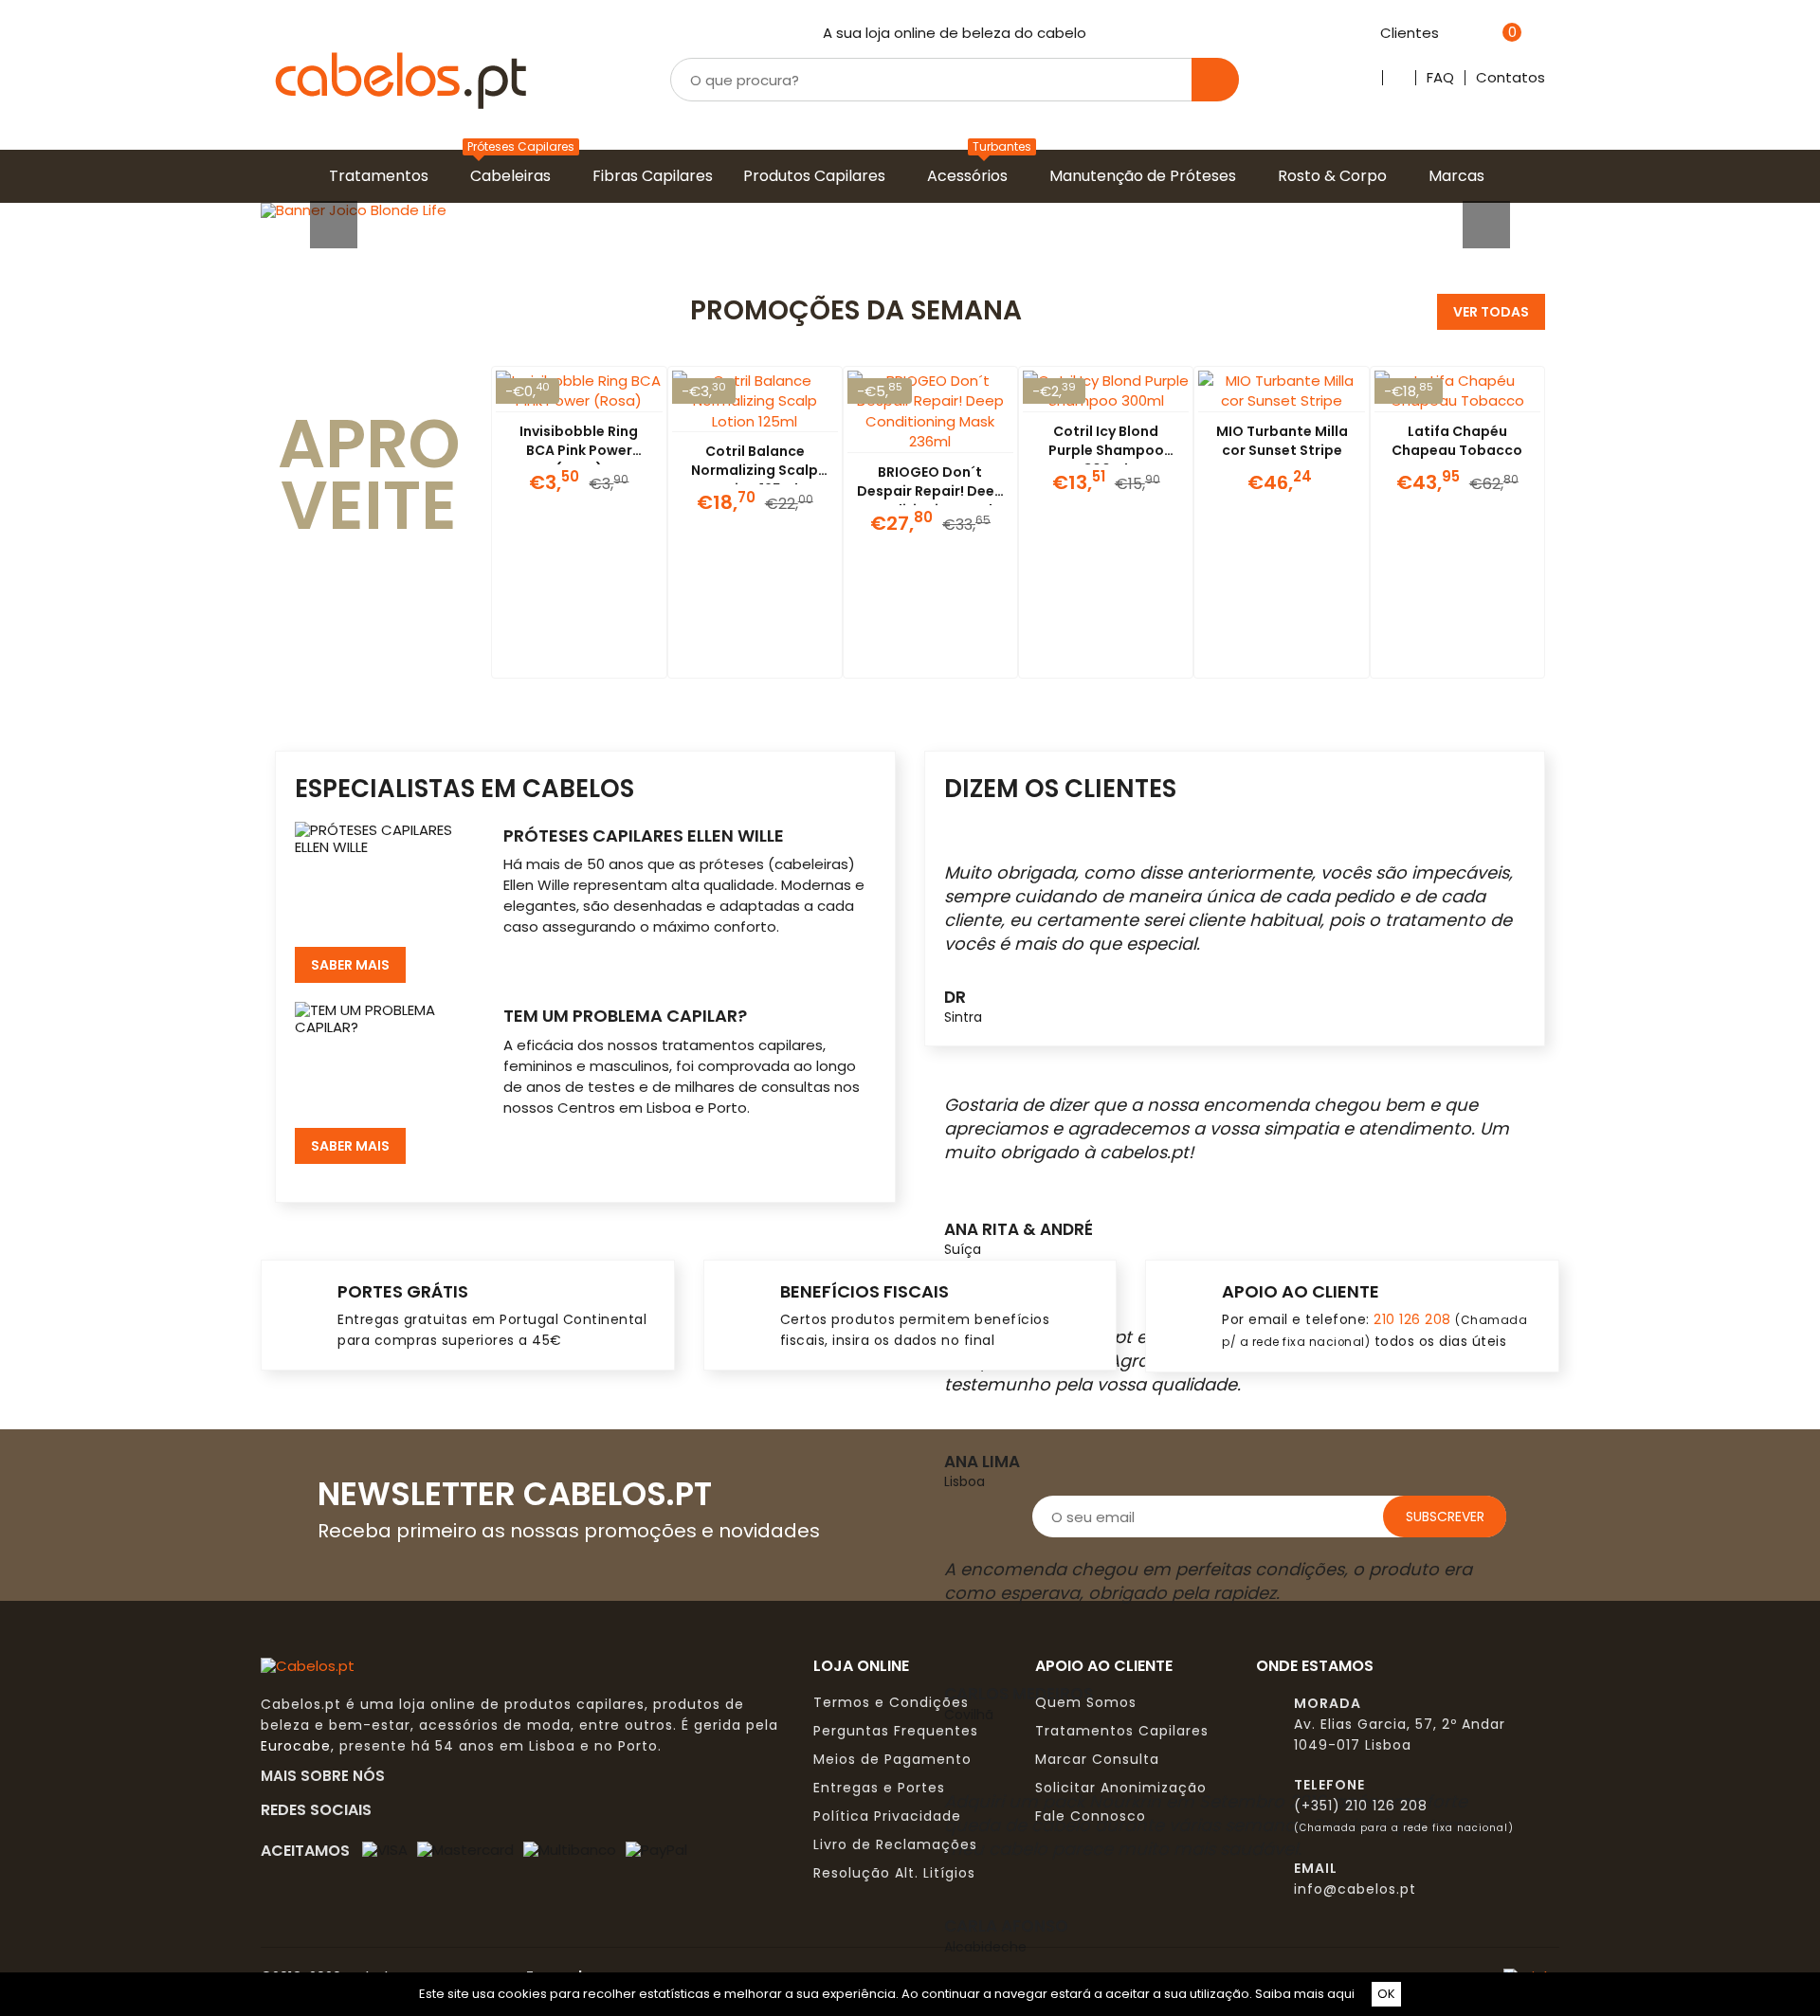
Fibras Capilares (656, 176)
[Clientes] (1449, 34)
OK (1386, 1994)
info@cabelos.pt (1355, 1889)
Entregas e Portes (879, 1788)
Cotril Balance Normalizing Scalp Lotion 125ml (755, 470)
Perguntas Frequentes (896, 1731)
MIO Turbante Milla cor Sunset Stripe (1282, 441)
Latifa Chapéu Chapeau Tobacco (1457, 441)
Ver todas (1491, 312)
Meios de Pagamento (892, 1759)
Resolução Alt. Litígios (894, 1873)
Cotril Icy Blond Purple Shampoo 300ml (1106, 450)
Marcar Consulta (1097, 1759)
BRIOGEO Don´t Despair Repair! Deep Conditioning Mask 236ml (930, 500)
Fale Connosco (1091, 1816)
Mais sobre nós (328, 1775)
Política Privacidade (887, 1816)
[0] (1488, 34)
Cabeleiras (514, 176)
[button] (358, 210)
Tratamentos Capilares (1122, 1731)
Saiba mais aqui (1305, 1994)
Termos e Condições (891, 1702)
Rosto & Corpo (1336, 176)
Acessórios (971, 176)
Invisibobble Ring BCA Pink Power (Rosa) (579, 450)
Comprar (555, 655)
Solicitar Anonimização (1121, 1788)
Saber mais (350, 965)
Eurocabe (296, 1746)
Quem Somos (1086, 1702)
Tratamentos (382, 176)
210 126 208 (1412, 1319)
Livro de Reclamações (895, 1844)
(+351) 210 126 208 (1361, 1806)
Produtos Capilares (818, 176)
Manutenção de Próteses (1147, 176)
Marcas (1460, 176)
